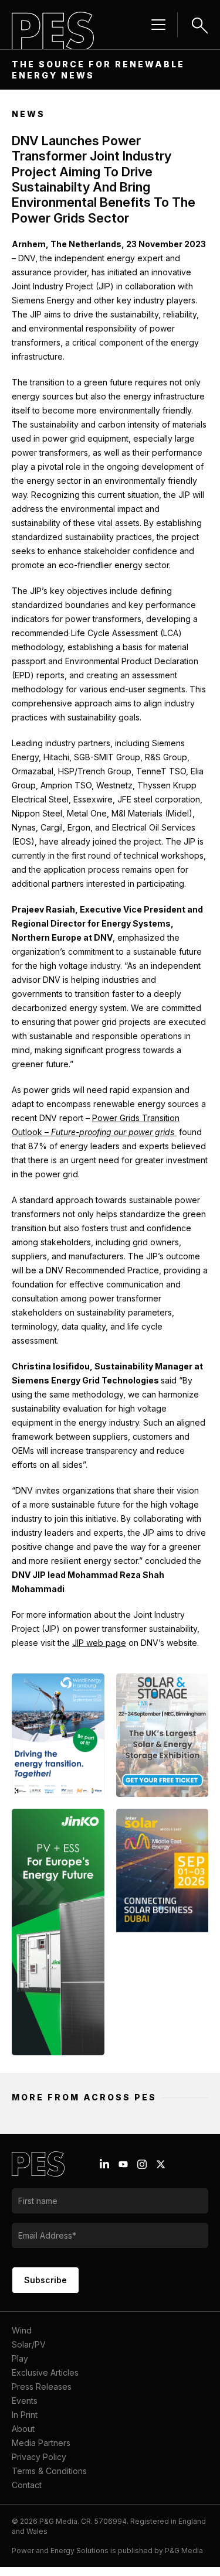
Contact (27, 2485)
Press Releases (42, 2387)
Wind (22, 2330)
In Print (25, 2415)
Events (25, 2401)
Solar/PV (29, 2344)
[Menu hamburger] (158, 25)
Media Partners (41, 2443)
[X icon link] (161, 2164)
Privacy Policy (39, 2457)
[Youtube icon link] (123, 2164)
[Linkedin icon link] (104, 2164)
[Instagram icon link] (142, 2164)
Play (20, 2358)
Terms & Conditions (49, 2471)
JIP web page (99, 1643)
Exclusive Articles (45, 2372)
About (23, 2429)
